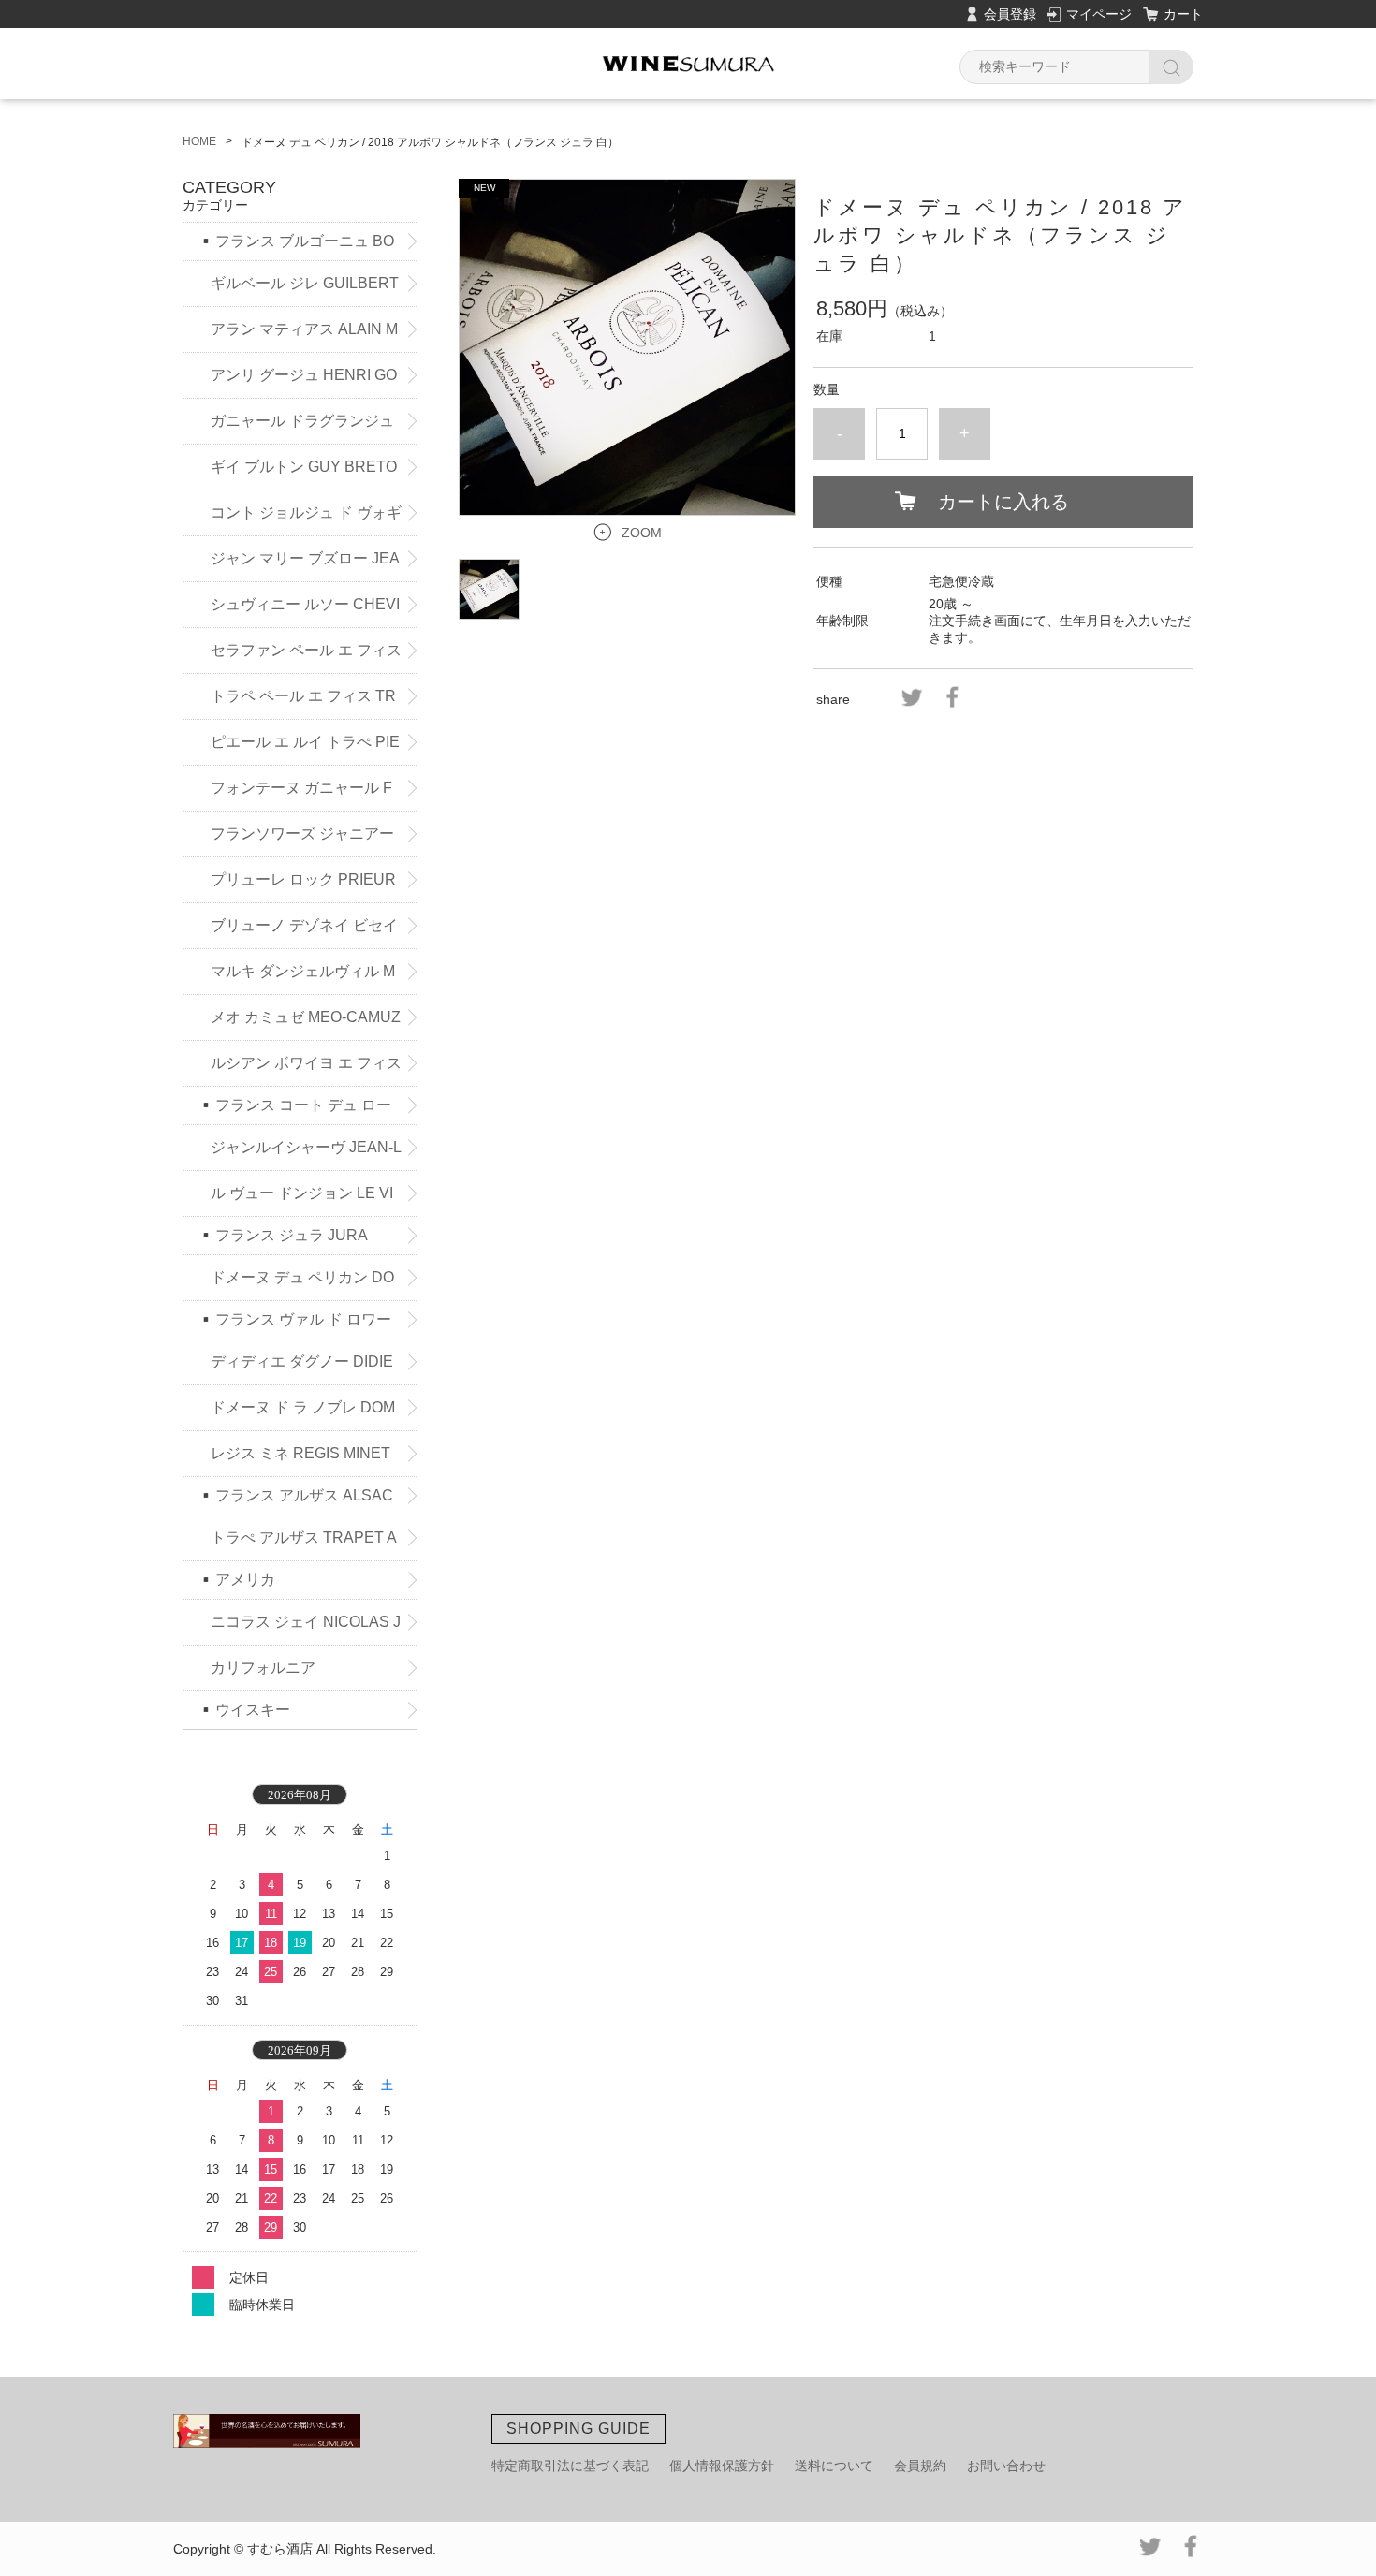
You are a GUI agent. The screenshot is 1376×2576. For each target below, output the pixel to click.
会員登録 (1010, 14)
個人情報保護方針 (722, 2466)
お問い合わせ (1006, 2466)
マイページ (1099, 14)
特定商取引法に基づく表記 (570, 2466)
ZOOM (642, 533)
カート (1183, 14)
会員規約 (920, 2466)
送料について (834, 2466)
